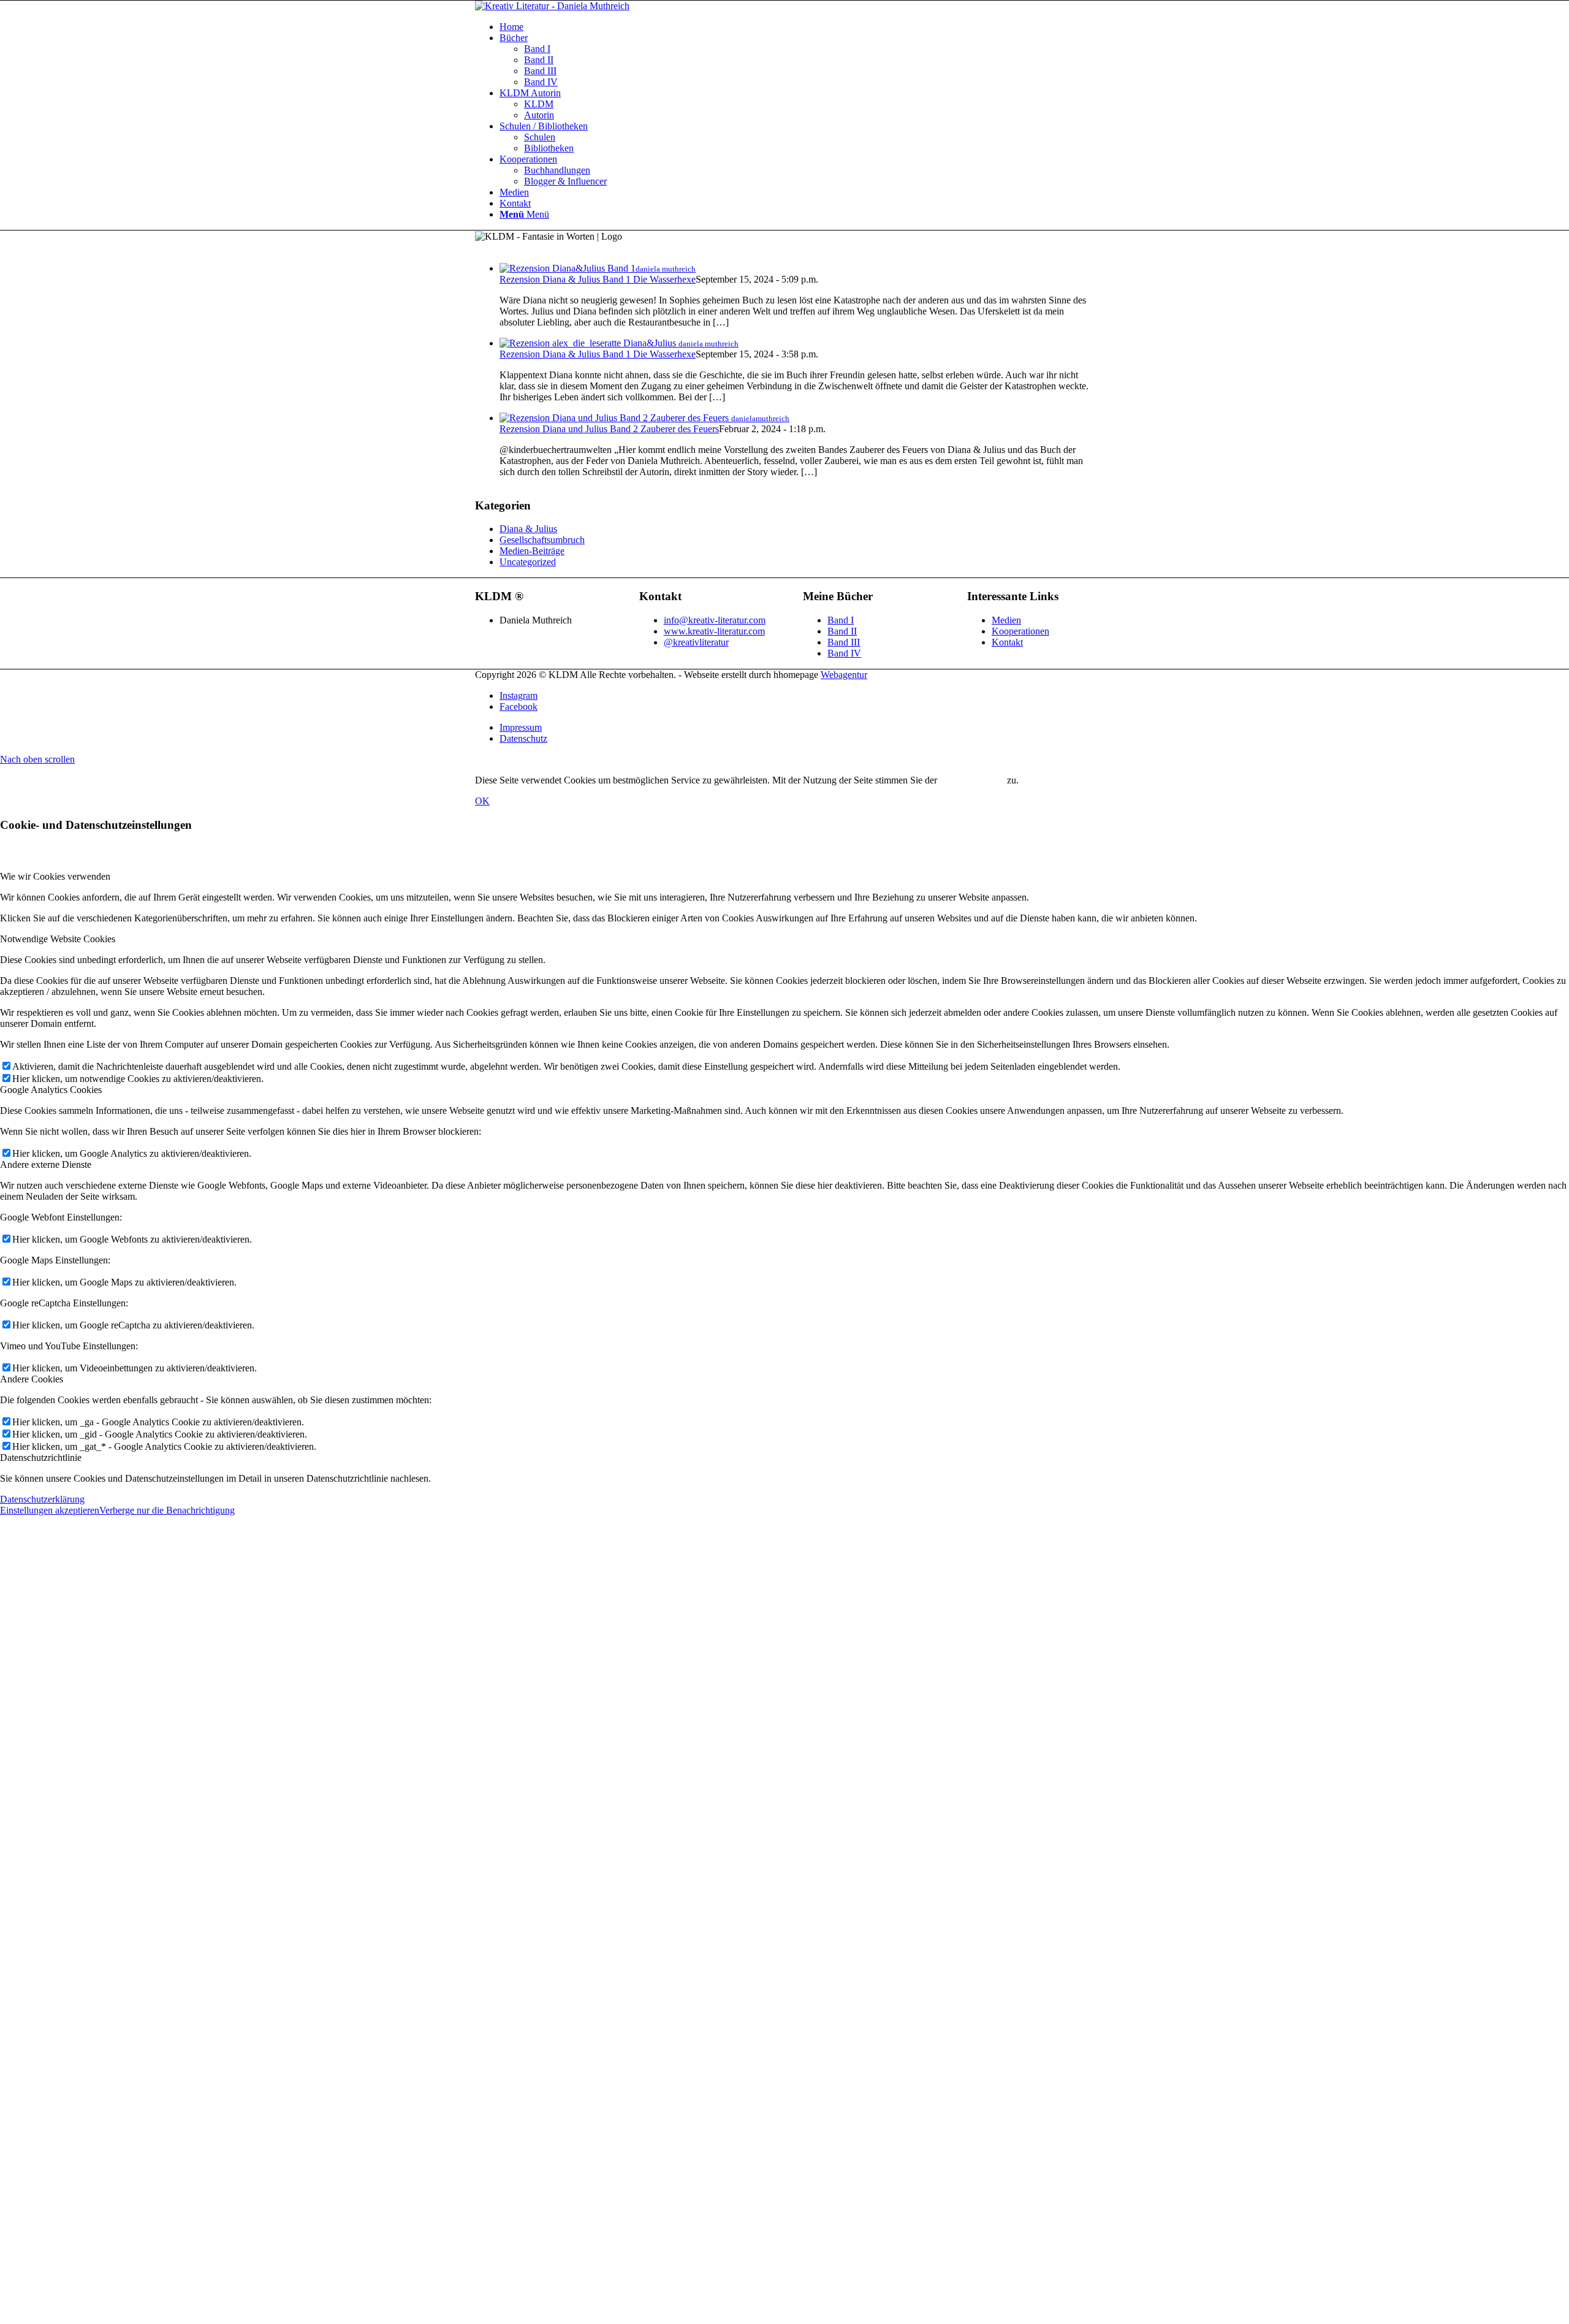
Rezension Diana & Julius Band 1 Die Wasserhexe (598, 279)
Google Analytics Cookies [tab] (51, 1090)
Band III (844, 642)
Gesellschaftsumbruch (542, 540)
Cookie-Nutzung (972, 780)
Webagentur (844, 675)
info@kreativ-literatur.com (715, 620)
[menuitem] (797, 27)
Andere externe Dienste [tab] (46, 1164)
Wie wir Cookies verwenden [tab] (55, 876)
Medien (1006, 620)
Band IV (844, 653)
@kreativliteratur (696, 642)
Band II (842, 631)
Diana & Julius (528, 529)
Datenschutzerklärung (42, 1499)
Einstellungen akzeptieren (50, 1510)
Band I (841, 620)
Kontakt (1007, 642)
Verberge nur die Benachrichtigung (167, 1510)
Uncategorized (528, 562)
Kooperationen (1020, 631)
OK (482, 801)
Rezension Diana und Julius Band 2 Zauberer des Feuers (609, 429)
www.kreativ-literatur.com (714, 631)
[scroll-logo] (552, 6)
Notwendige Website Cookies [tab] (58, 939)
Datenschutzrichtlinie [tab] (41, 1457)
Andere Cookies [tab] (32, 1379)
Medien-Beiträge (532, 551)
